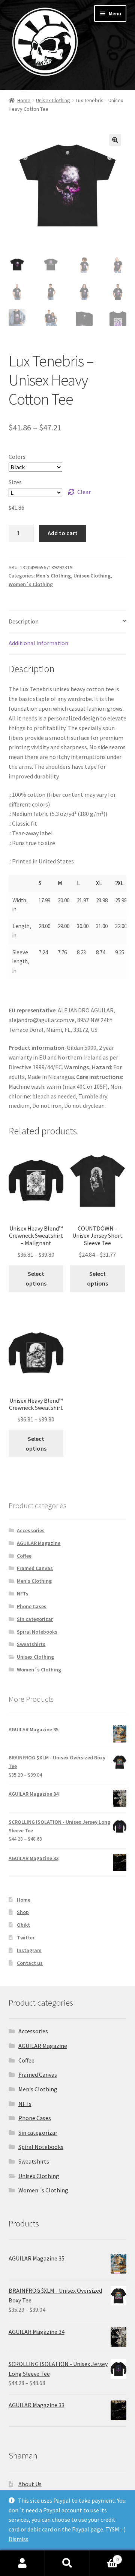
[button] (115, 140)
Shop (23, 1912)
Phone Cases (32, 1606)
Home (24, 100)
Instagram (29, 1950)
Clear (84, 492)
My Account (22, 2563)
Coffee (24, 1556)
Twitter (26, 1938)
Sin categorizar (35, 1619)
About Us (30, 2484)
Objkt (23, 1925)
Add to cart (63, 533)
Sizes (15, 482)
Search (67, 2563)
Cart (104, 2557)
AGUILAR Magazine (39, 1543)
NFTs (23, 1594)
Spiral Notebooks (37, 1632)
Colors (17, 457)
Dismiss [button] (19, 2539)
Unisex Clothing (53, 100)
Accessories (31, 1530)
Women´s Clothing (31, 584)
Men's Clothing (53, 576)
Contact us (30, 1963)
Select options (36, 1278)
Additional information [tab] (38, 643)
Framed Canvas (35, 1568)
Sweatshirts (31, 1644)
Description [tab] (24, 621)
